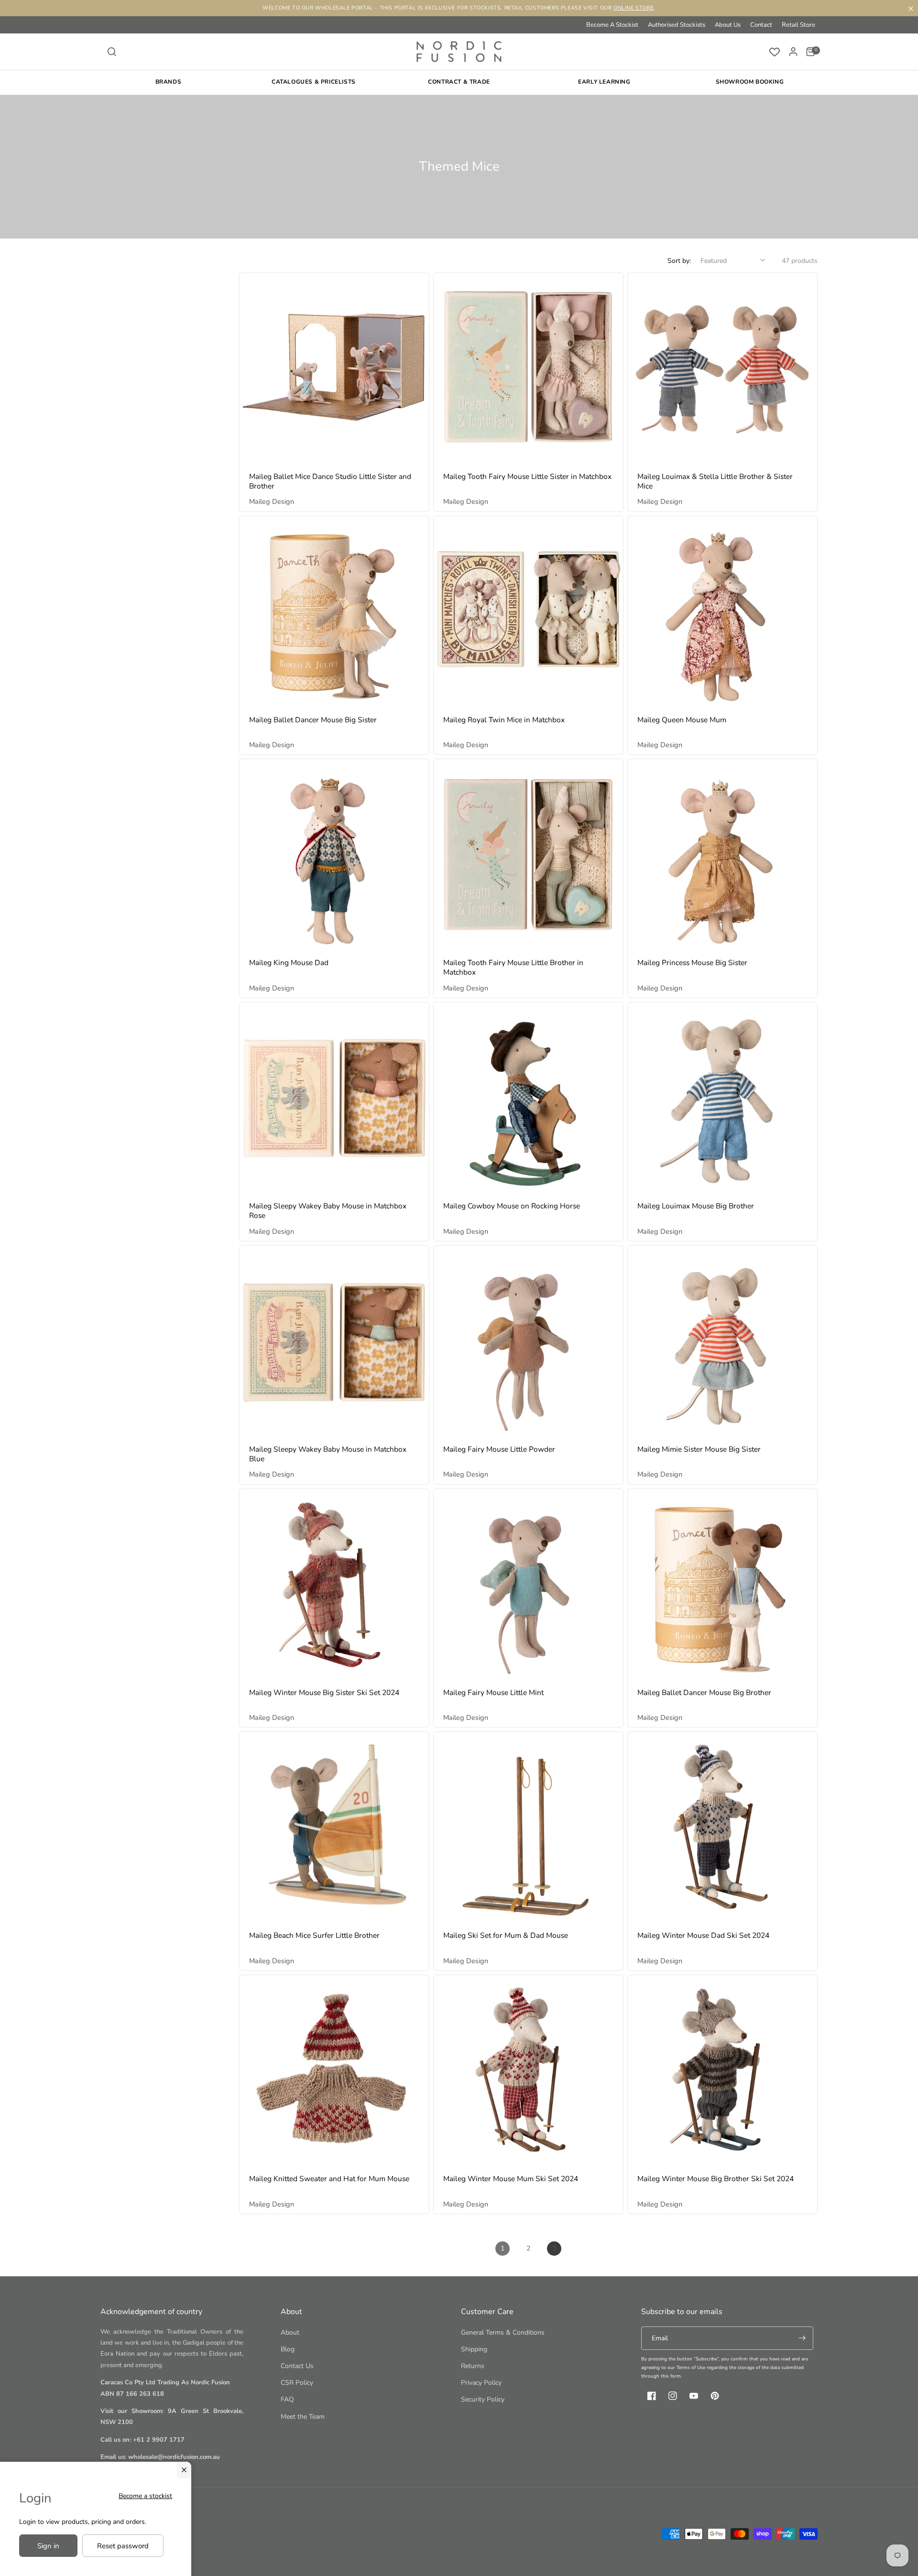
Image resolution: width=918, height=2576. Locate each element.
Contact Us (297, 2366)
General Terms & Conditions (503, 2332)
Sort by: (679, 261)
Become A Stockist (612, 25)
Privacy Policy (481, 2383)
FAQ (287, 2399)
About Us (728, 25)
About (290, 2332)
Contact (761, 25)
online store (634, 8)
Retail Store (798, 25)
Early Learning (604, 82)
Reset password (123, 2546)
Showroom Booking (750, 82)
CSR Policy (297, 2383)
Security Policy (483, 2399)
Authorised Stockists (677, 25)
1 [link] (503, 2248)
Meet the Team (303, 2417)
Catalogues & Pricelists (314, 82)
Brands (169, 82)
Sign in (48, 2546)
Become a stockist (145, 2496)
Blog (288, 2349)
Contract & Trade (459, 82)
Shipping (474, 2349)
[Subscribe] (802, 2338)
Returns (473, 2366)
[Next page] (554, 2249)
